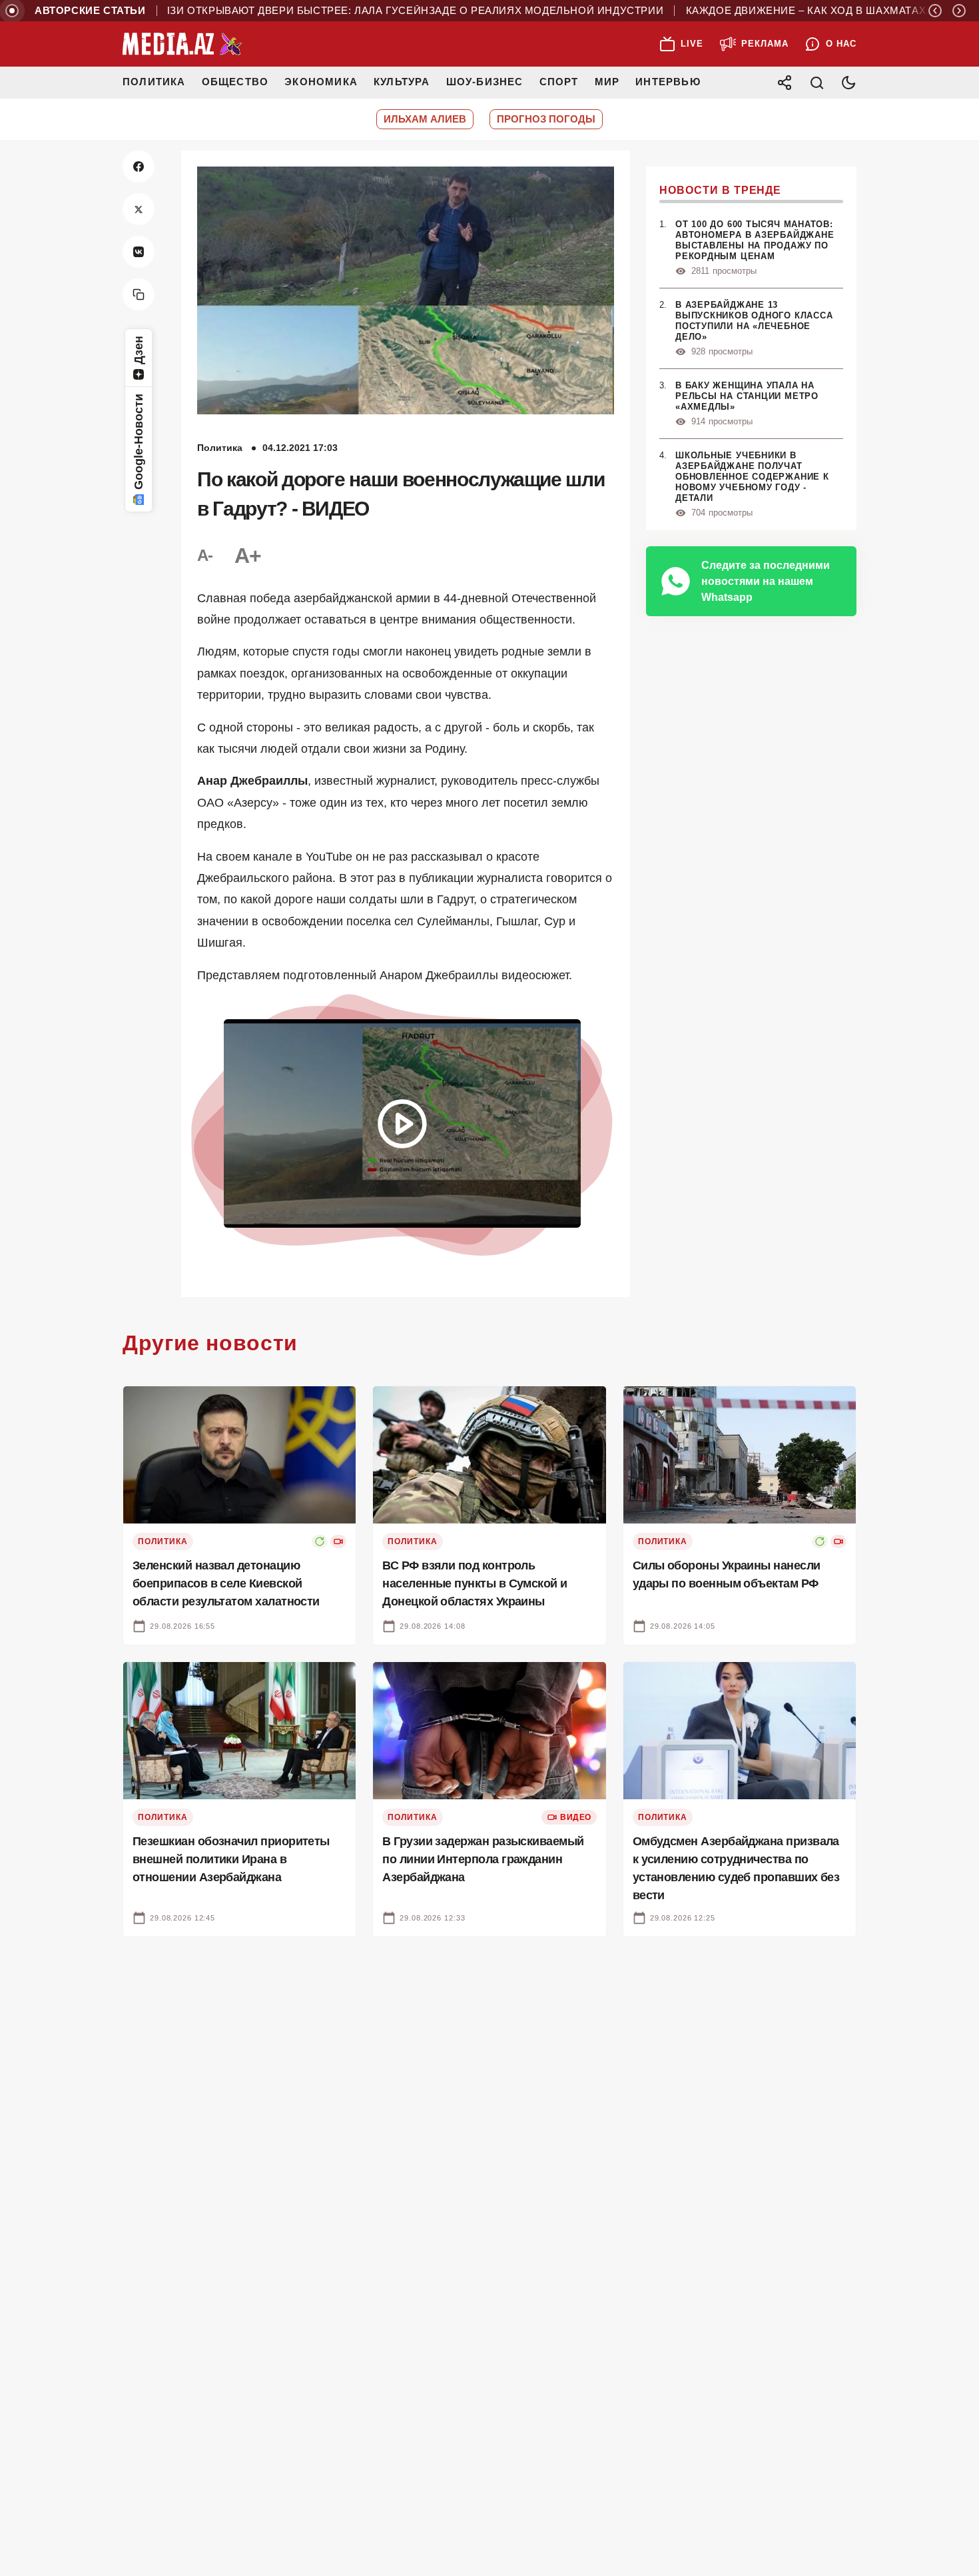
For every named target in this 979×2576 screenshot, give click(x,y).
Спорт (559, 82)
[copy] (139, 294)
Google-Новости (139, 442)
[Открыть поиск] (816, 83)
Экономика (321, 82)
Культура (402, 82)
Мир (607, 82)
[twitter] (139, 209)
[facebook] (139, 167)
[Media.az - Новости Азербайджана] (182, 44)
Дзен (139, 350)
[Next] (959, 11)
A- (205, 555)
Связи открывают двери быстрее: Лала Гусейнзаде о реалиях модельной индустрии (354, 11)
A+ (248, 556)
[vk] (139, 252)
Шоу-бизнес (485, 82)
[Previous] (935, 11)
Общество (235, 82)
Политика (154, 82)
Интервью (668, 82)
